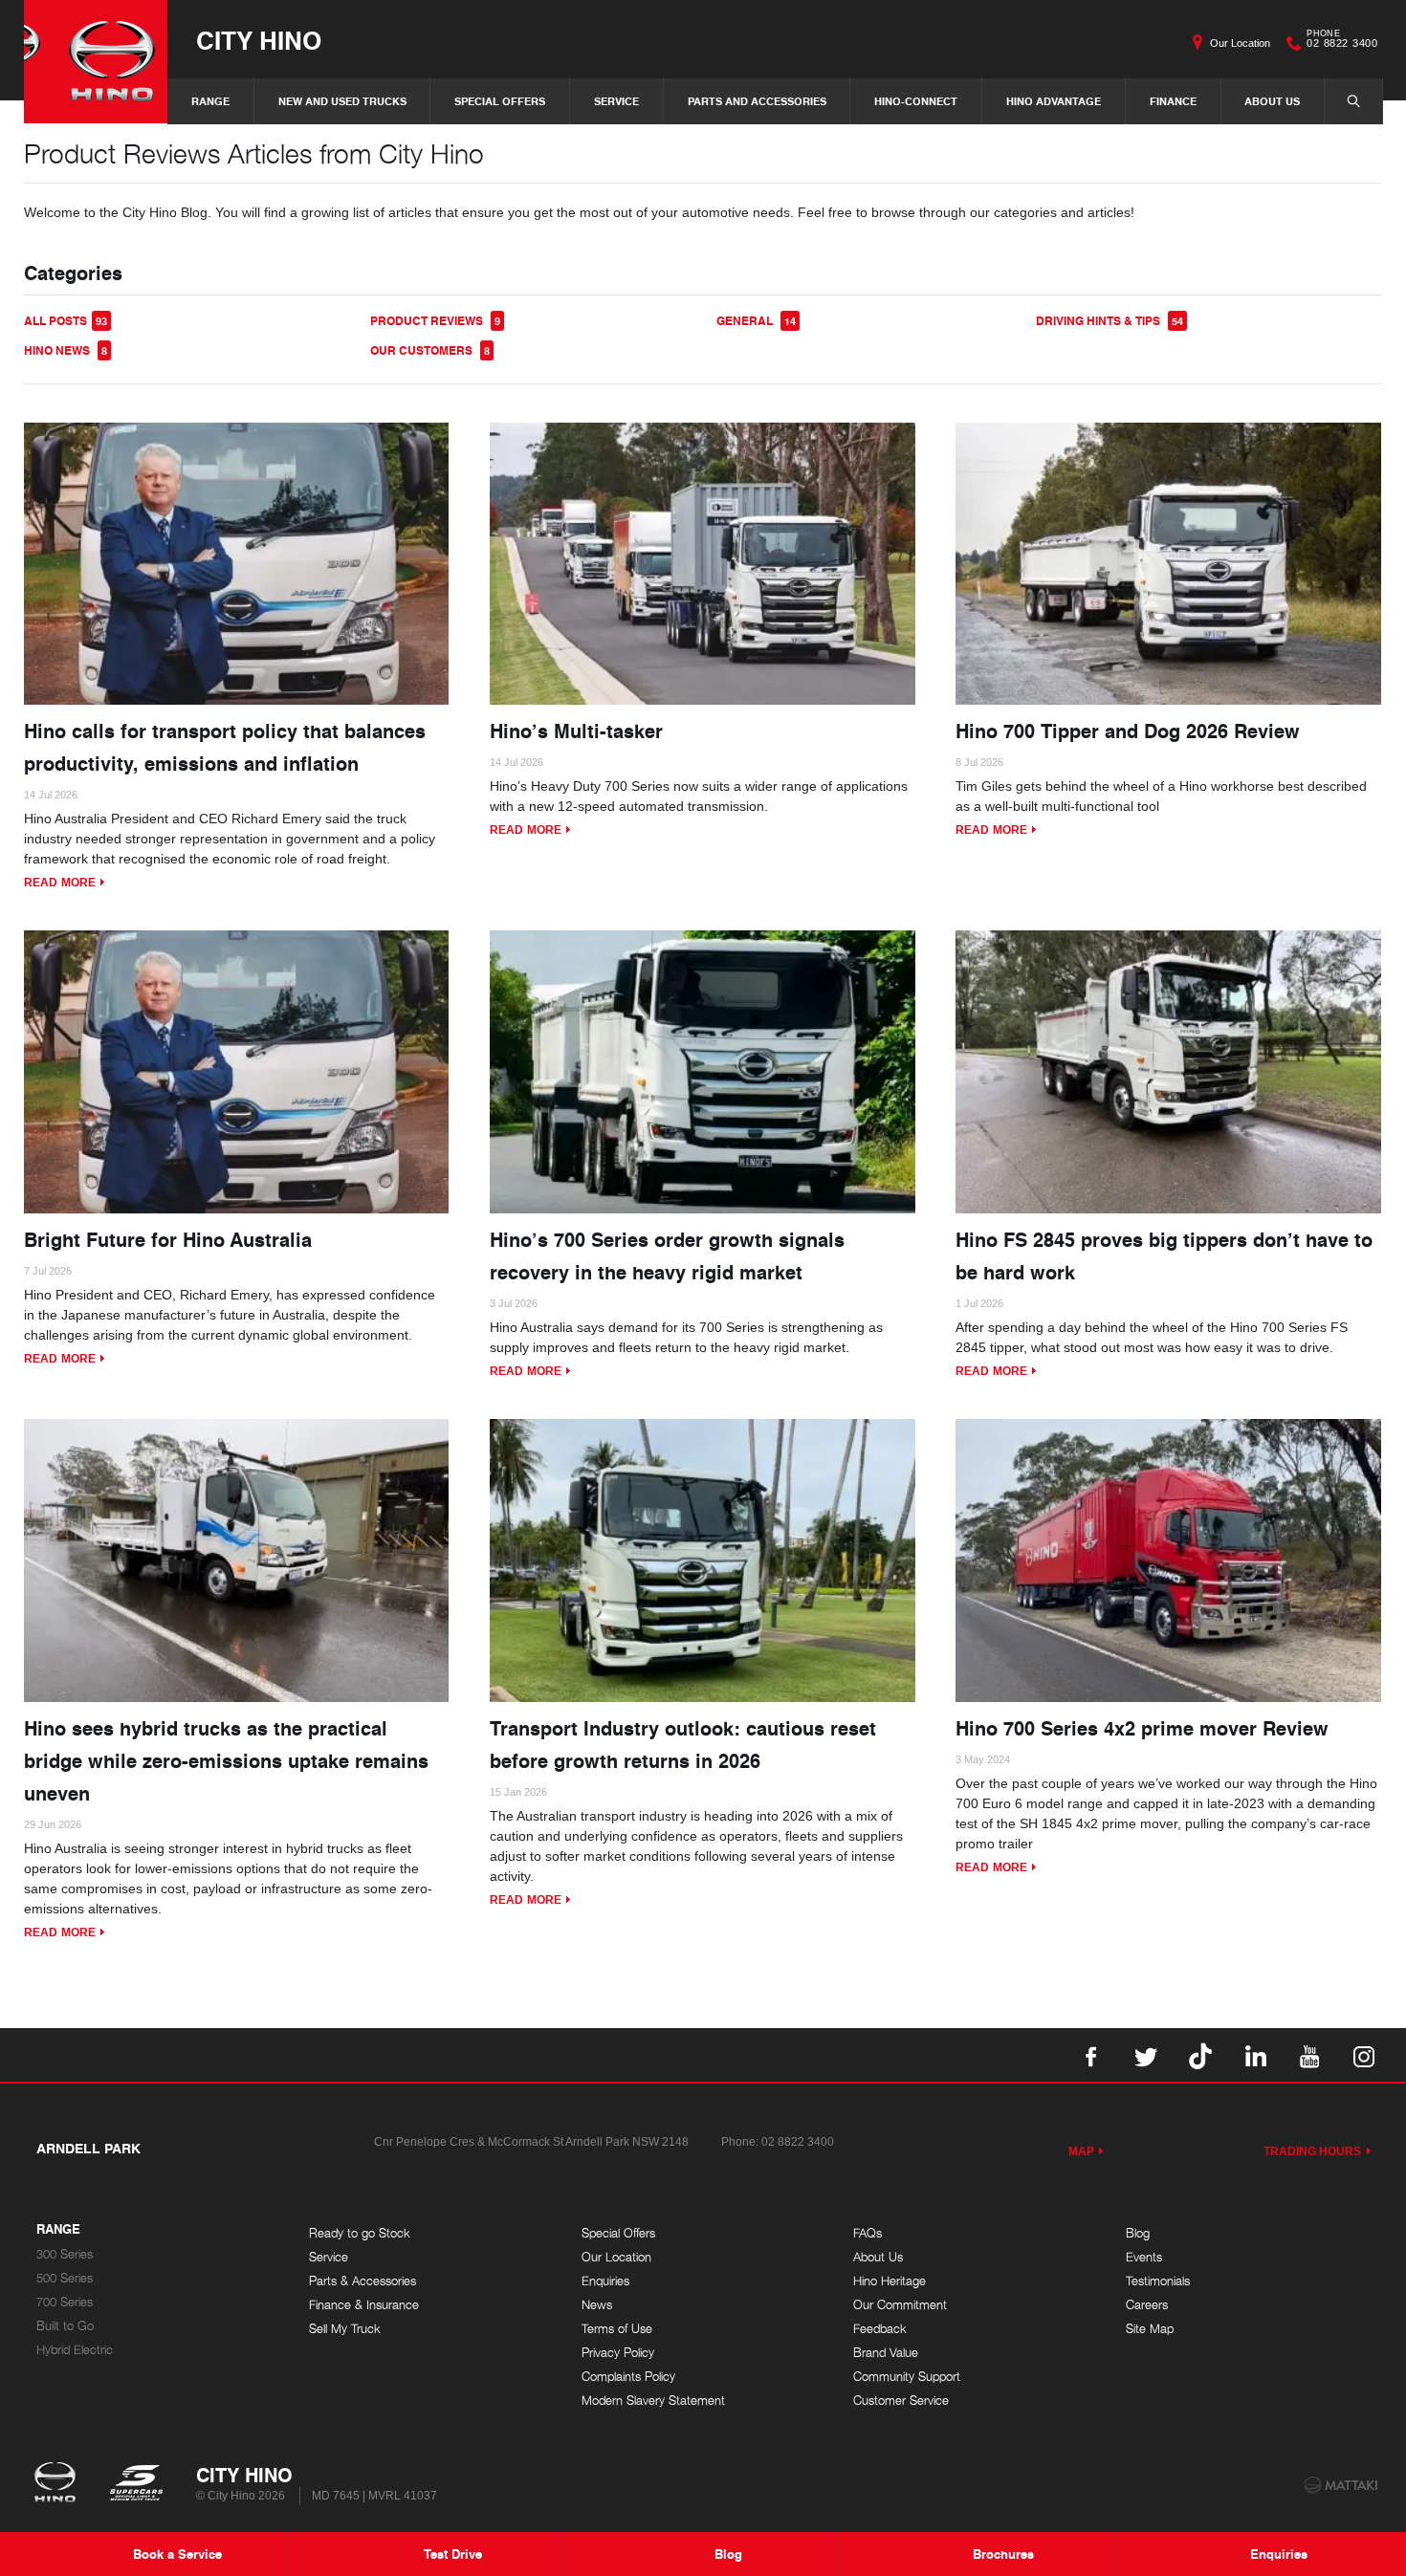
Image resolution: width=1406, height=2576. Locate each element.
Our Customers (430, 350)
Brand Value (886, 2353)
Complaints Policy (628, 2377)
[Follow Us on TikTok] (1200, 2055)
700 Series (65, 2302)
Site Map (1150, 2329)
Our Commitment (900, 2305)
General (756, 321)
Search (1353, 101)
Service (616, 101)
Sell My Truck (345, 2329)
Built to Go (65, 2326)
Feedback (880, 2329)
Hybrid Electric (75, 2350)
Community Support (907, 2377)
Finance (1173, 101)
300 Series (65, 2254)
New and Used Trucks (342, 101)
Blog (1138, 2233)
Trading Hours (1313, 2151)
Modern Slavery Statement (653, 2401)
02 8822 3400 (1342, 41)
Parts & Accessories (362, 2281)
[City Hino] (96, 62)
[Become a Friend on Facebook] (1091, 2055)
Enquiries (605, 2281)
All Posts (66, 321)
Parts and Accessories (757, 101)
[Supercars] (135, 2484)
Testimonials (1158, 2281)
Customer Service (901, 2401)
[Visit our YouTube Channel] (1309, 2055)
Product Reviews (435, 321)
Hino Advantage (1054, 101)
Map (1081, 2151)
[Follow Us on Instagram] (1364, 2055)
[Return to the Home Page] (59, 2484)
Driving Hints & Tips (1109, 321)
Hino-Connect (916, 101)
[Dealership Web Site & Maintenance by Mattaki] (1341, 2485)
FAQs (868, 2233)
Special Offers (500, 101)
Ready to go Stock (360, 2233)
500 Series (65, 2278)
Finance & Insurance (364, 2305)
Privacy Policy (618, 2353)
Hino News (66, 350)
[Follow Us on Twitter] (1146, 2055)
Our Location (1240, 43)
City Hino (259, 40)
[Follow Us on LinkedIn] (1255, 2055)
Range (210, 101)
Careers (1147, 2305)
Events (1144, 2257)
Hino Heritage (890, 2281)
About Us (1272, 101)
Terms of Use (617, 2329)
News (597, 2305)
